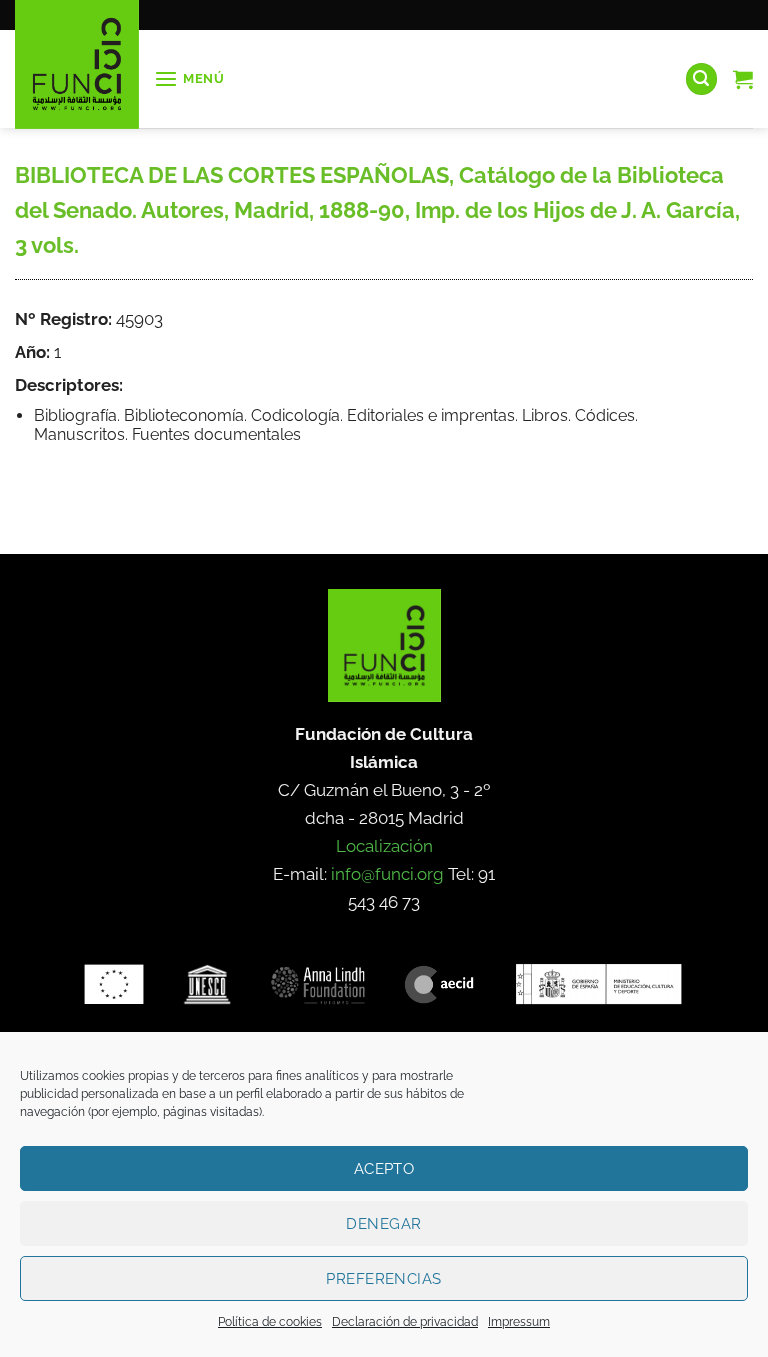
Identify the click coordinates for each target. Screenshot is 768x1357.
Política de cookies (270, 1322)
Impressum (519, 1322)
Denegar (383, 1224)
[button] (189, 79)
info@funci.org (387, 874)
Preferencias (383, 1279)
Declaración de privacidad (405, 1322)
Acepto (384, 1169)
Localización (384, 846)
